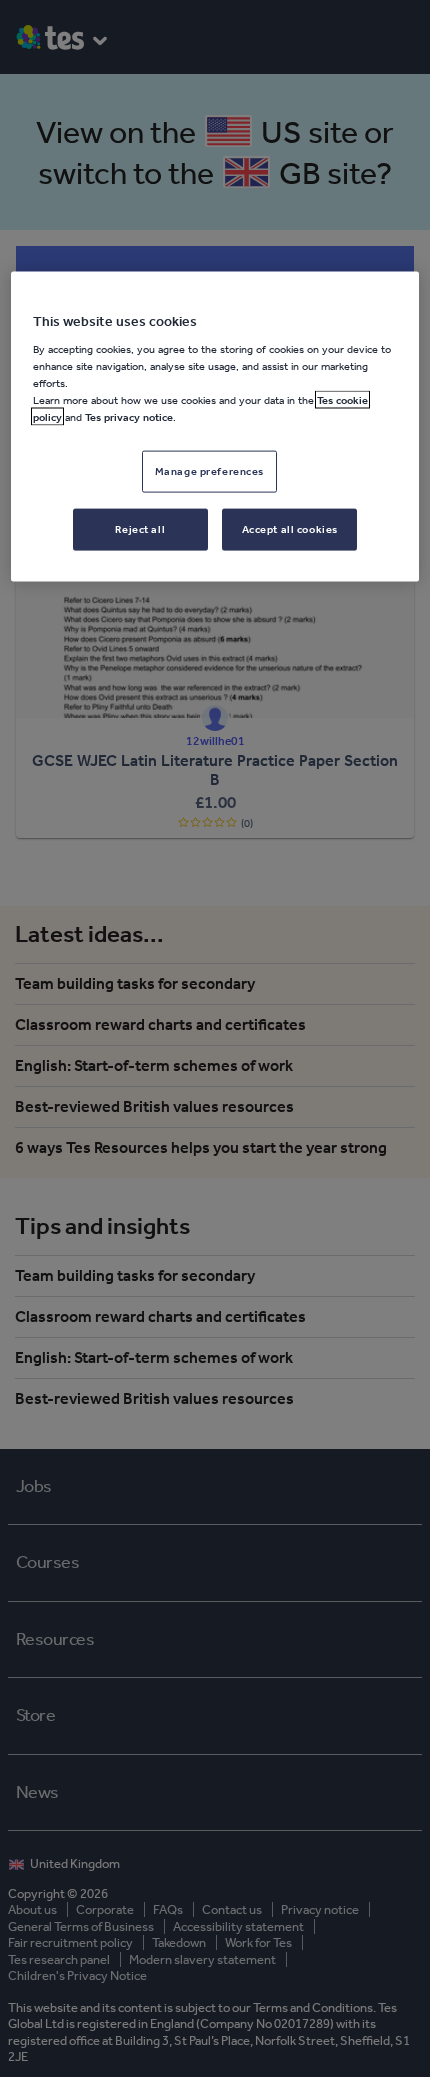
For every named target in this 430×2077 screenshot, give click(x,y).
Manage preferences (209, 471)
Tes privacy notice (129, 417)
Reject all (140, 529)
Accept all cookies (290, 529)
